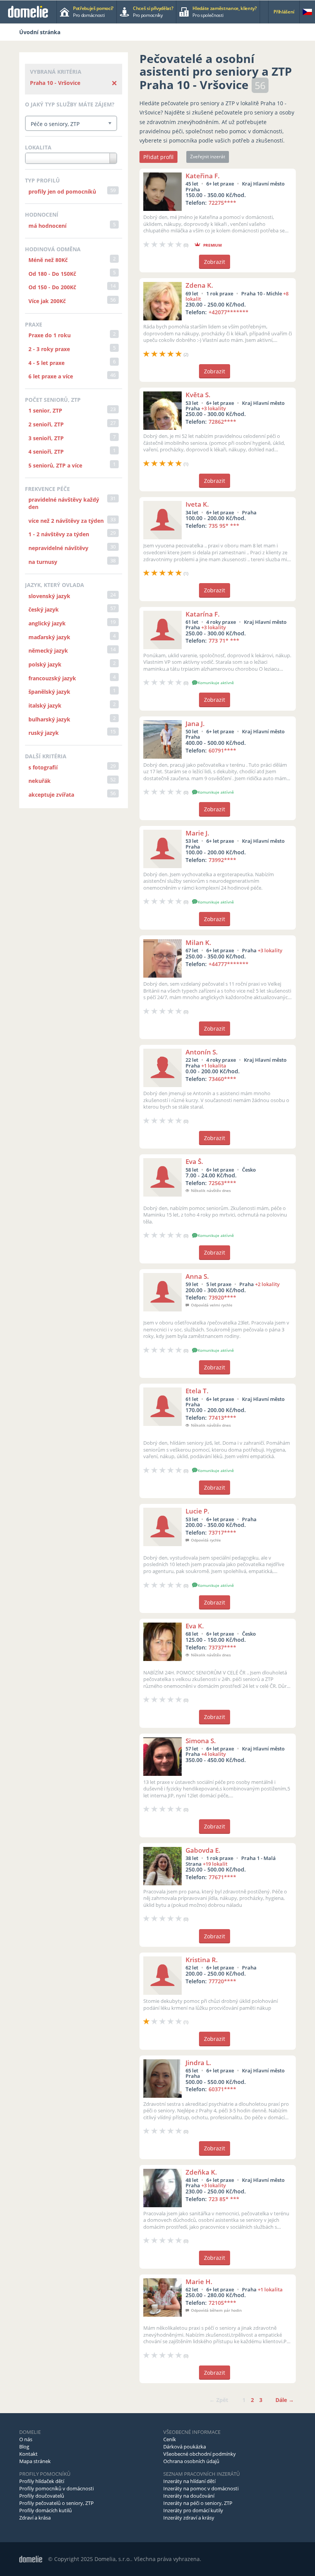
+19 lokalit (215, 1864)
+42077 (229, 312)
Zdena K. (199, 285)
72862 (222, 422)
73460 (222, 1079)
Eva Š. (194, 1161)
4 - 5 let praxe (46, 363)
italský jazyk (45, 705)
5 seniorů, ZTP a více (55, 465)
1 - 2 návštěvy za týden (59, 534)
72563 (222, 1183)
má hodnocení (47, 226)
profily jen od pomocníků (62, 191)
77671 (222, 1877)
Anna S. (197, 1276)
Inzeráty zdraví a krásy (189, 2518)
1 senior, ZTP (45, 410)
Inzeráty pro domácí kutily (193, 2510)
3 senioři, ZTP (46, 438)
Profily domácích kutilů (46, 2510)
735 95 (224, 526)
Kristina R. (202, 1960)
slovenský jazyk (49, 596)
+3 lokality (214, 408)
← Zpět (219, 2400)
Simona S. (201, 1741)
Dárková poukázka (185, 2447)
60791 (222, 750)
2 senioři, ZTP (46, 424)
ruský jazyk (44, 733)
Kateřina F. (203, 176)
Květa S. (198, 395)
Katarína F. (203, 614)
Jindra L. (198, 2063)
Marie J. (197, 833)
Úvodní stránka (40, 32)
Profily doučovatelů (42, 2496)
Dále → (285, 2400)
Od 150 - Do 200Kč (52, 287)
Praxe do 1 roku (50, 335)
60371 (222, 2089)
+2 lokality (267, 1284)
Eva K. (195, 1626)
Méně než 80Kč (48, 260)
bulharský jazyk (49, 719)
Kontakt (28, 2454)
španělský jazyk (49, 692)
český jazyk (44, 609)
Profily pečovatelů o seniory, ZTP (56, 2503)
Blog (24, 2447)
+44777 (229, 964)
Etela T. (197, 1391)
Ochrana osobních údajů (191, 2461)
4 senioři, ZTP (46, 452)
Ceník (170, 2439)
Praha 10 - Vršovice (55, 83)
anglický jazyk (47, 623)
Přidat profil (158, 157)
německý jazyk (48, 651)
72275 (222, 203)
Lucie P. (197, 1511)
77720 (222, 1981)
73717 (222, 1533)
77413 (222, 1418)
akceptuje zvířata (51, 795)
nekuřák (40, 781)
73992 (222, 860)
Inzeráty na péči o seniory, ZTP (198, 2503)
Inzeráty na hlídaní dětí (189, 2481)
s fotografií (43, 767)
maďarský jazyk (49, 637)
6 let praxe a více (51, 376)
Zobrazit (215, 262)
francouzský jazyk (52, 678)
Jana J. (195, 724)
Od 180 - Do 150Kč (52, 274)
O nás (26, 2439)
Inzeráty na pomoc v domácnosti (201, 2488)
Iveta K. (197, 504)
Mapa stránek (35, 2461)
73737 (222, 1647)
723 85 (224, 2199)
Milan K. (198, 942)
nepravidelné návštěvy (58, 548)
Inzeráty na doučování (189, 2496)
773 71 (224, 641)
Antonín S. (202, 1052)
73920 (222, 1297)
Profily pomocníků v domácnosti (56, 2488)
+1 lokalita (214, 1066)
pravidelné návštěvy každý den (64, 503)
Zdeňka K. (201, 2172)
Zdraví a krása (35, 2518)
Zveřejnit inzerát (208, 157)
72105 (222, 2303)
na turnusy (43, 562)
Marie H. (199, 2282)
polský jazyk (45, 664)
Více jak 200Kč (47, 301)
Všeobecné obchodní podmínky (200, 2454)
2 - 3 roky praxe (49, 349)
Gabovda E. (203, 1850)
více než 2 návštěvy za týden (66, 521)
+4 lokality (214, 1754)
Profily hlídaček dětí (42, 2481)
